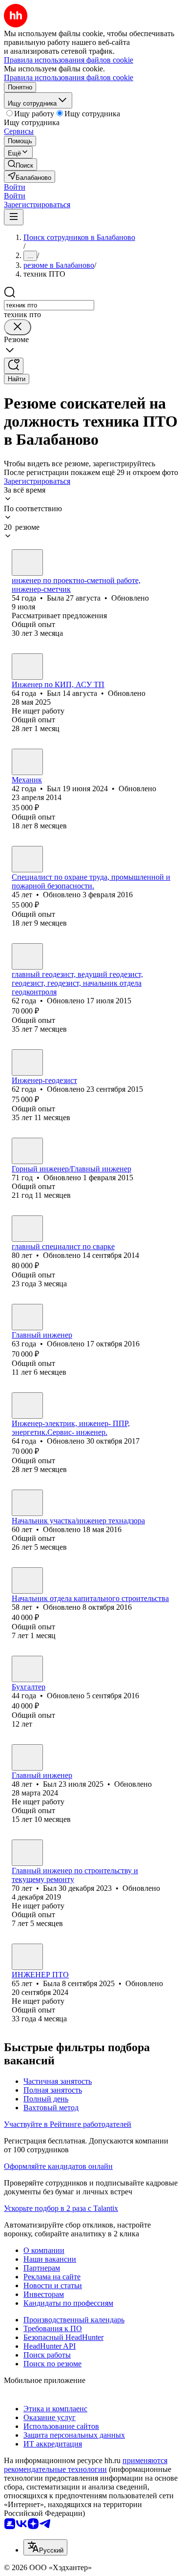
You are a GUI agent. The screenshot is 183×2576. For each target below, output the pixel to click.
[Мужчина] (27, 667)
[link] (20, 164)
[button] (15, 187)
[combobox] (49, 305)
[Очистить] (18, 327)
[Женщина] (27, 563)
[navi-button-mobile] (14, 217)
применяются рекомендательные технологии (86, 2465)
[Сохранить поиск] (14, 366)
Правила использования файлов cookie (69, 77)
